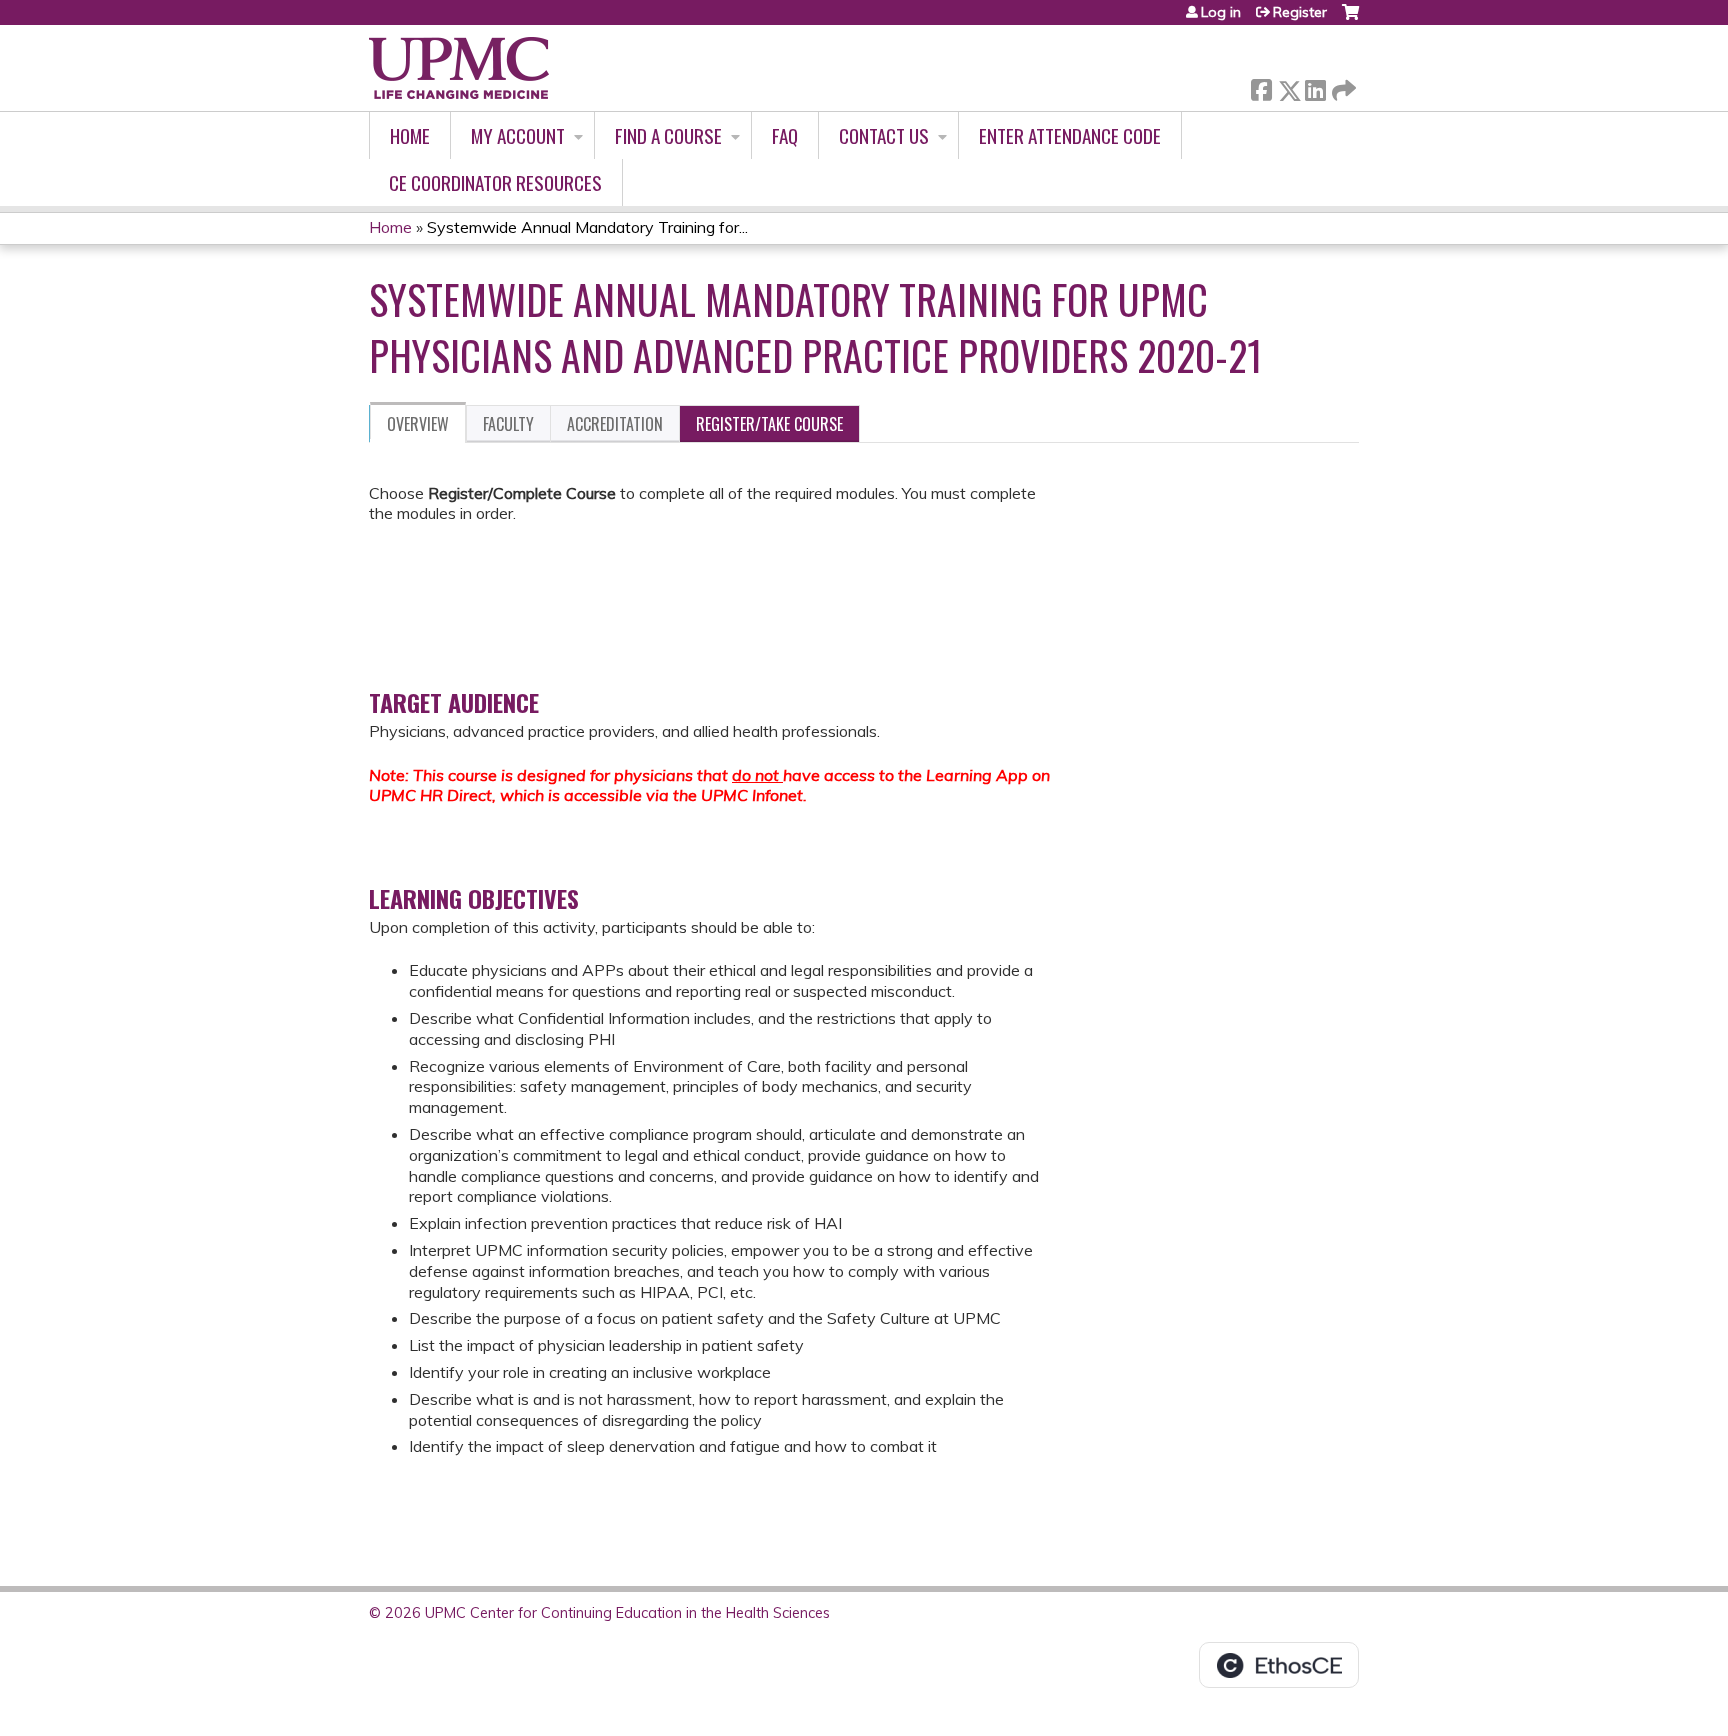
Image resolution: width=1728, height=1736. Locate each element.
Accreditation (615, 424)
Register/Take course (769, 424)
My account (518, 135)
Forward (1342, 85)
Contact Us (884, 135)
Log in (1221, 12)
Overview (418, 424)
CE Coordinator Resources (495, 182)
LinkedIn (1315, 86)
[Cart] (1350, 19)
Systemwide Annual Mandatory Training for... (587, 227)
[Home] (459, 68)
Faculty (508, 424)
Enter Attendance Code (1070, 135)
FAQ (785, 135)
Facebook (1261, 86)
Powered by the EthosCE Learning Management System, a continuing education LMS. (1279, 1665)
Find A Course (668, 135)
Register (1300, 12)
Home (410, 135)
